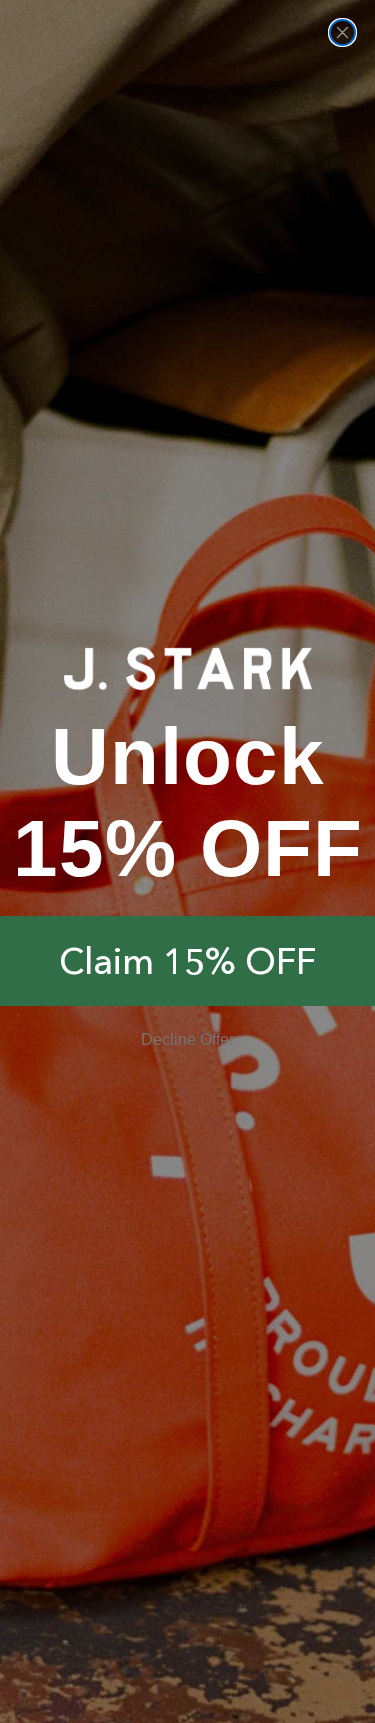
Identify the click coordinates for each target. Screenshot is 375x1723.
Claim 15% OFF (187, 961)
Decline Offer (187, 1039)
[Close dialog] (342, 32)
